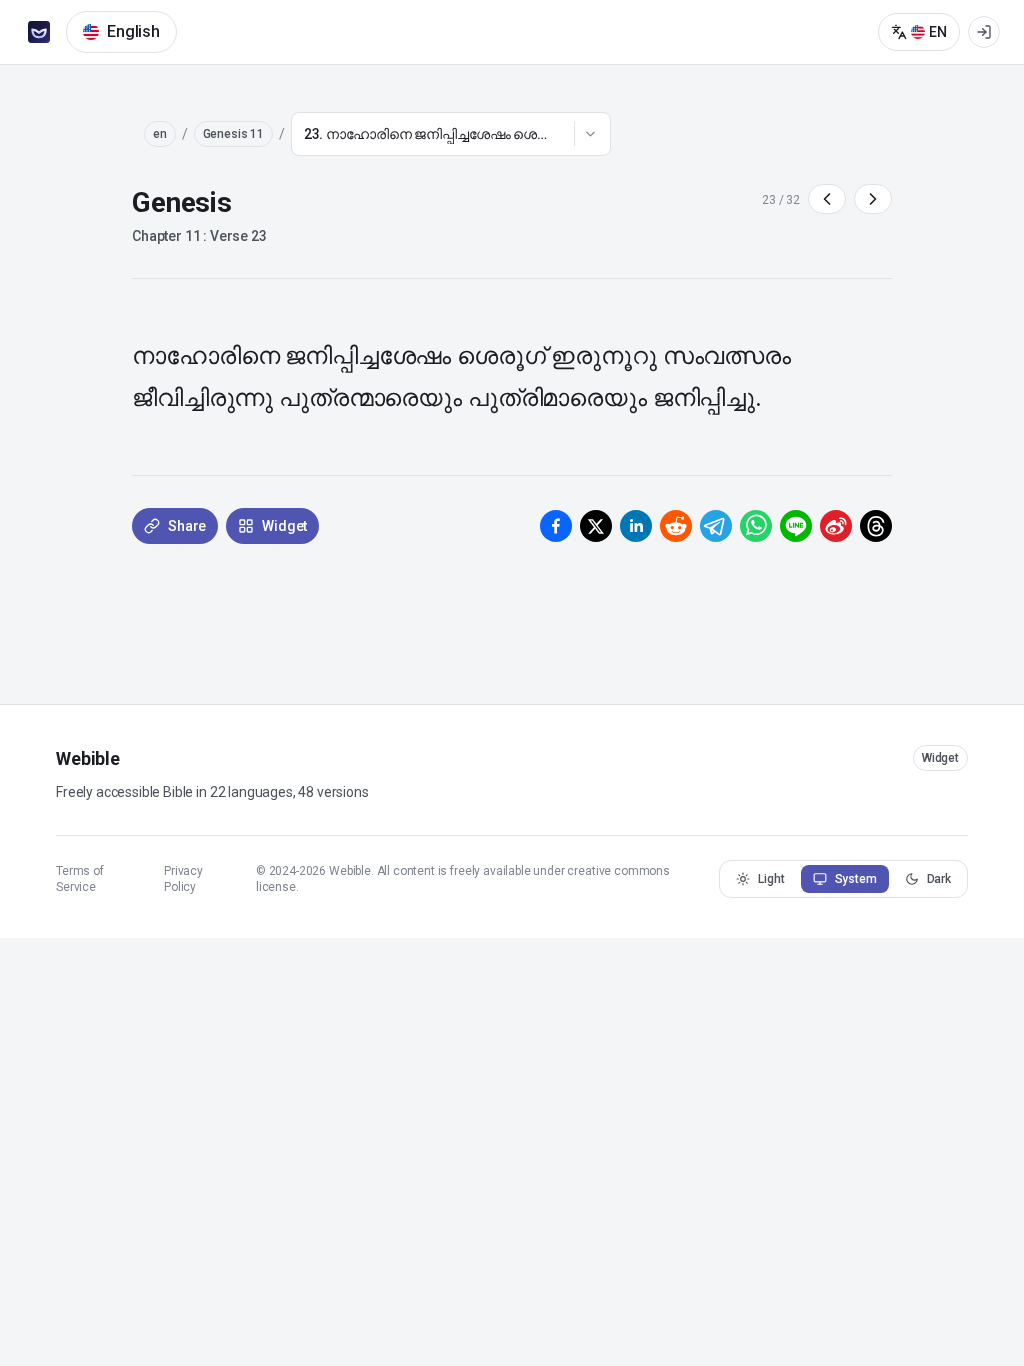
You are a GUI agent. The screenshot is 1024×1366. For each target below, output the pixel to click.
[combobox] (451, 134)
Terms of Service (80, 879)
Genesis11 (233, 134)
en (160, 134)
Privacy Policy (183, 879)
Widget (940, 758)
